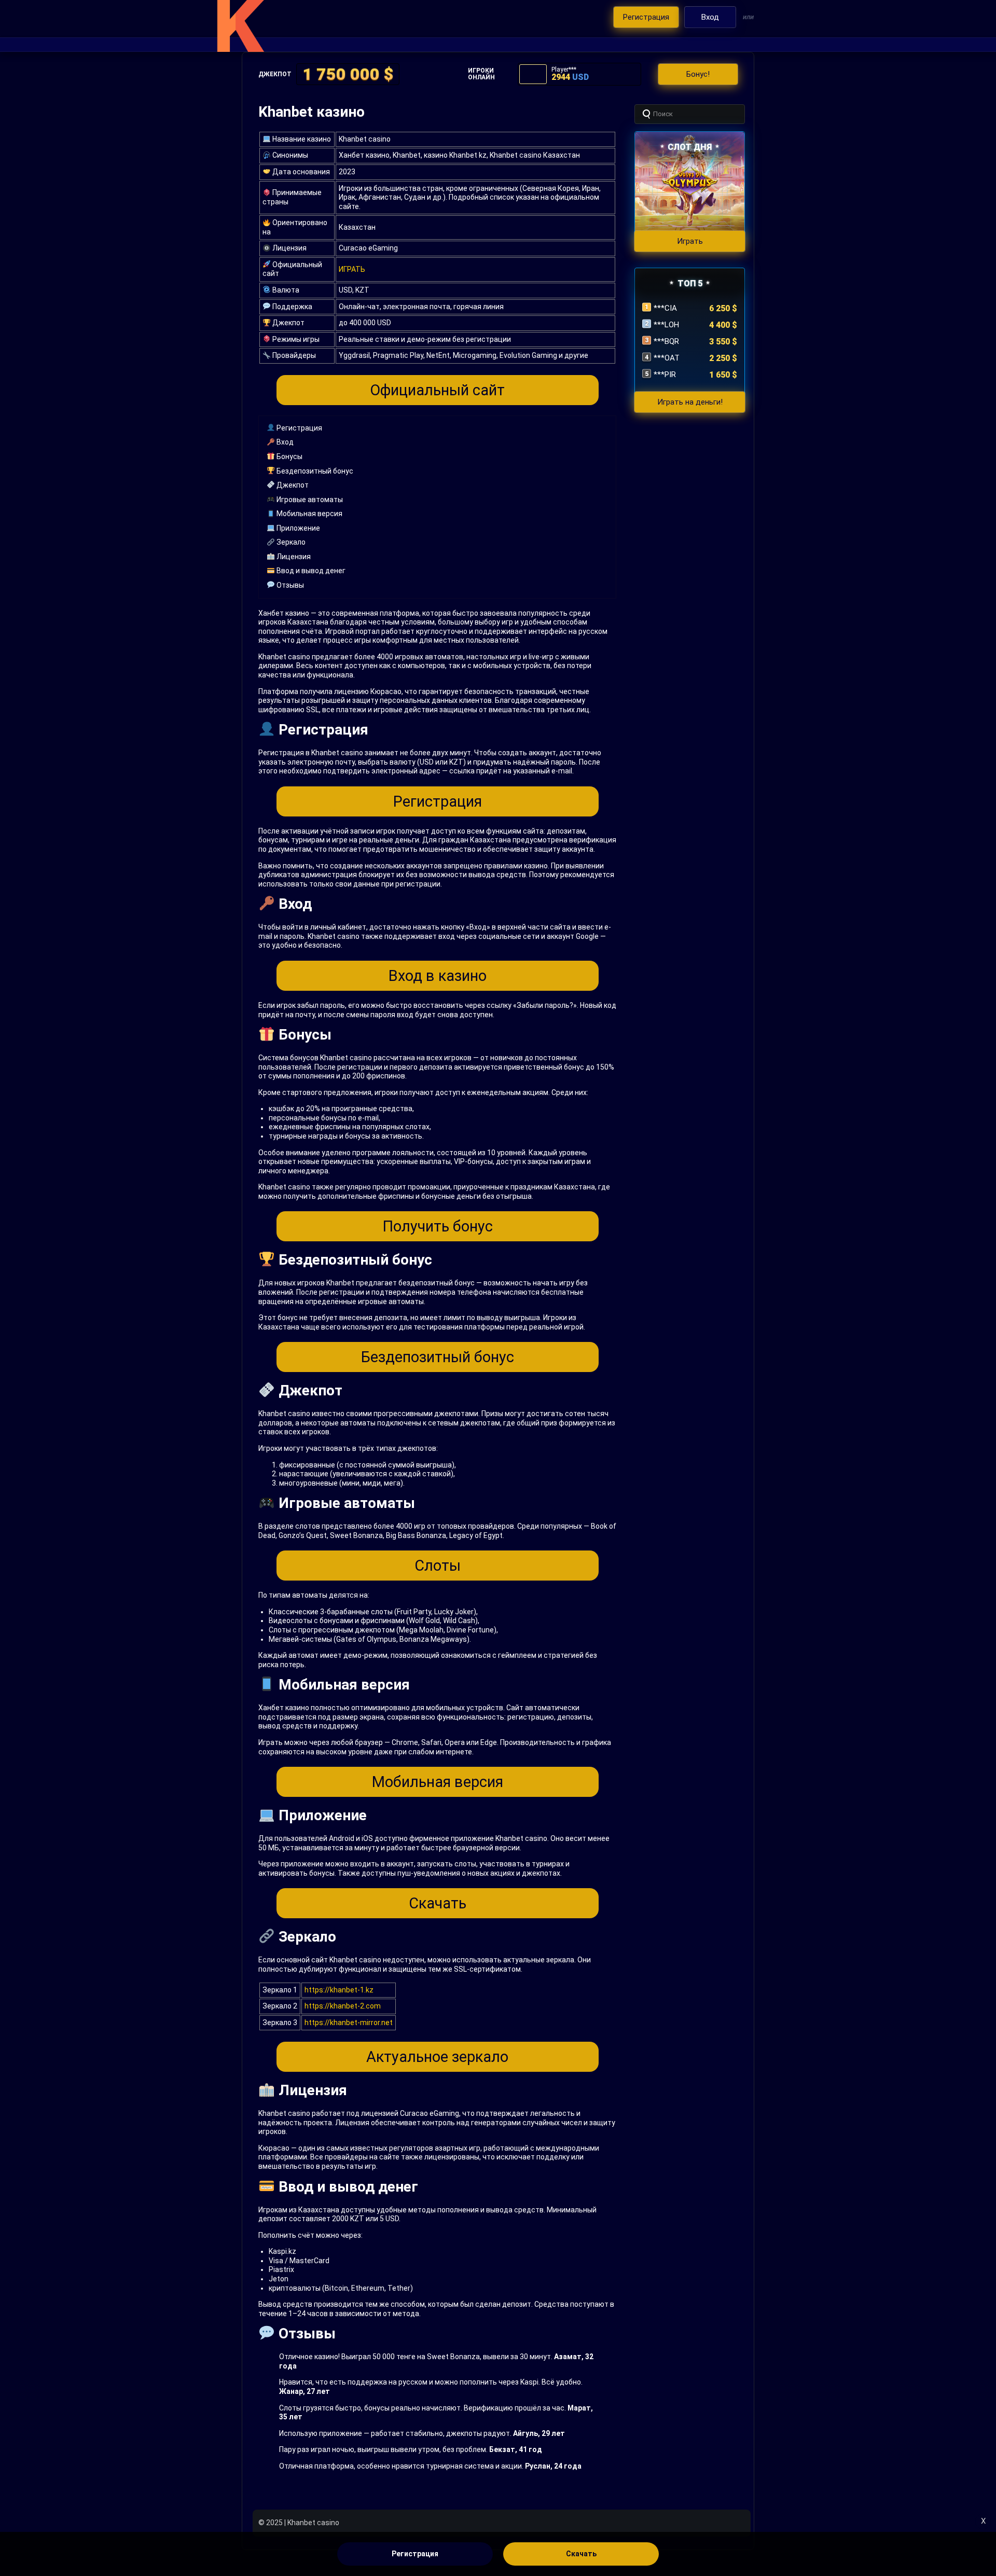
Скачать (438, 1903)
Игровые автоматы (309, 500)
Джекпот (292, 485)
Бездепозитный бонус (314, 471)
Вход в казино (438, 976)
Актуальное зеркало (437, 2057)
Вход (284, 442)
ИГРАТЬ (352, 269)
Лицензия (293, 557)
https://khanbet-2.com (343, 2006)
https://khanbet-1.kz (339, 1990)
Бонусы (289, 456)
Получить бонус (438, 1226)
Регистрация (299, 428)
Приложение (298, 528)
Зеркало (290, 542)
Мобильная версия (309, 514)
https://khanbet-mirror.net (349, 2023)
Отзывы (289, 585)
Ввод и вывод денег (310, 571)
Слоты (438, 1566)
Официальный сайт (437, 390)
